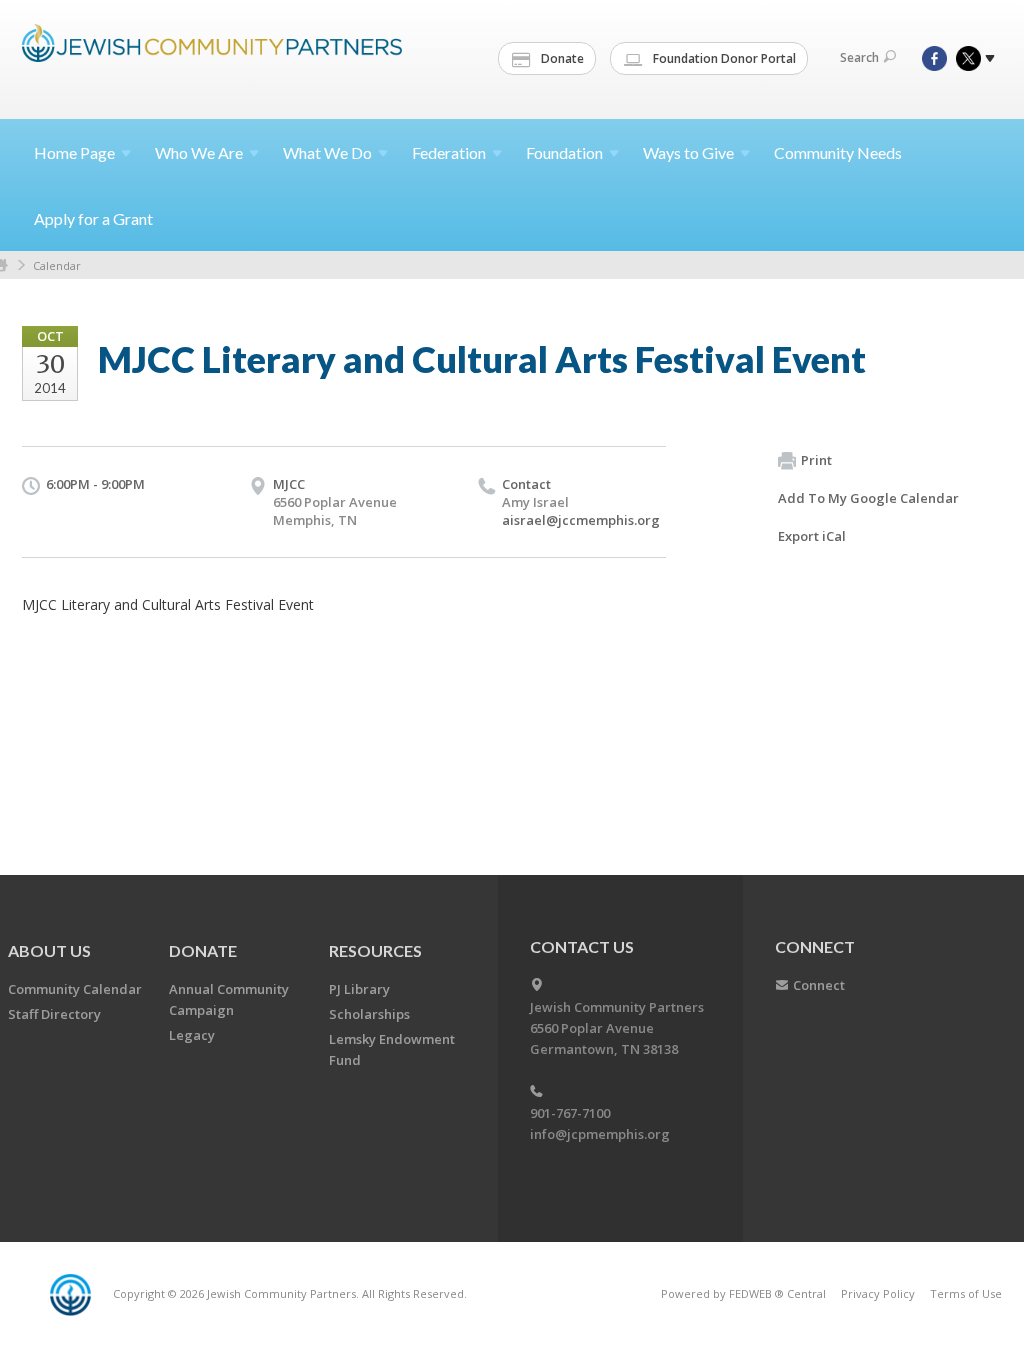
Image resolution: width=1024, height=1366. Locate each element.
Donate (561, 58)
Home (74, 152)
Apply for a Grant (93, 218)
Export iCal (812, 536)
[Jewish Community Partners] (212, 57)
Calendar (57, 265)
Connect (819, 985)
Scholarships (369, 1014)
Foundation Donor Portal (723, 58)
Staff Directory (54, 1014)
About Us (49, 950)
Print (816, 460)
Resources (375, 950)
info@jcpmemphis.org (600, 1134)
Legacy (192, 1035)
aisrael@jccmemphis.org (581, 520)
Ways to (688, 152)
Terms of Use (966, 1293)
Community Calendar (75, 989)
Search (859, 57)
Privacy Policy (878, 1293)
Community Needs (838, 152)
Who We (199, 152)
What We (327, 152)
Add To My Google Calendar (868, 498)
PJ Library (359, 989)
